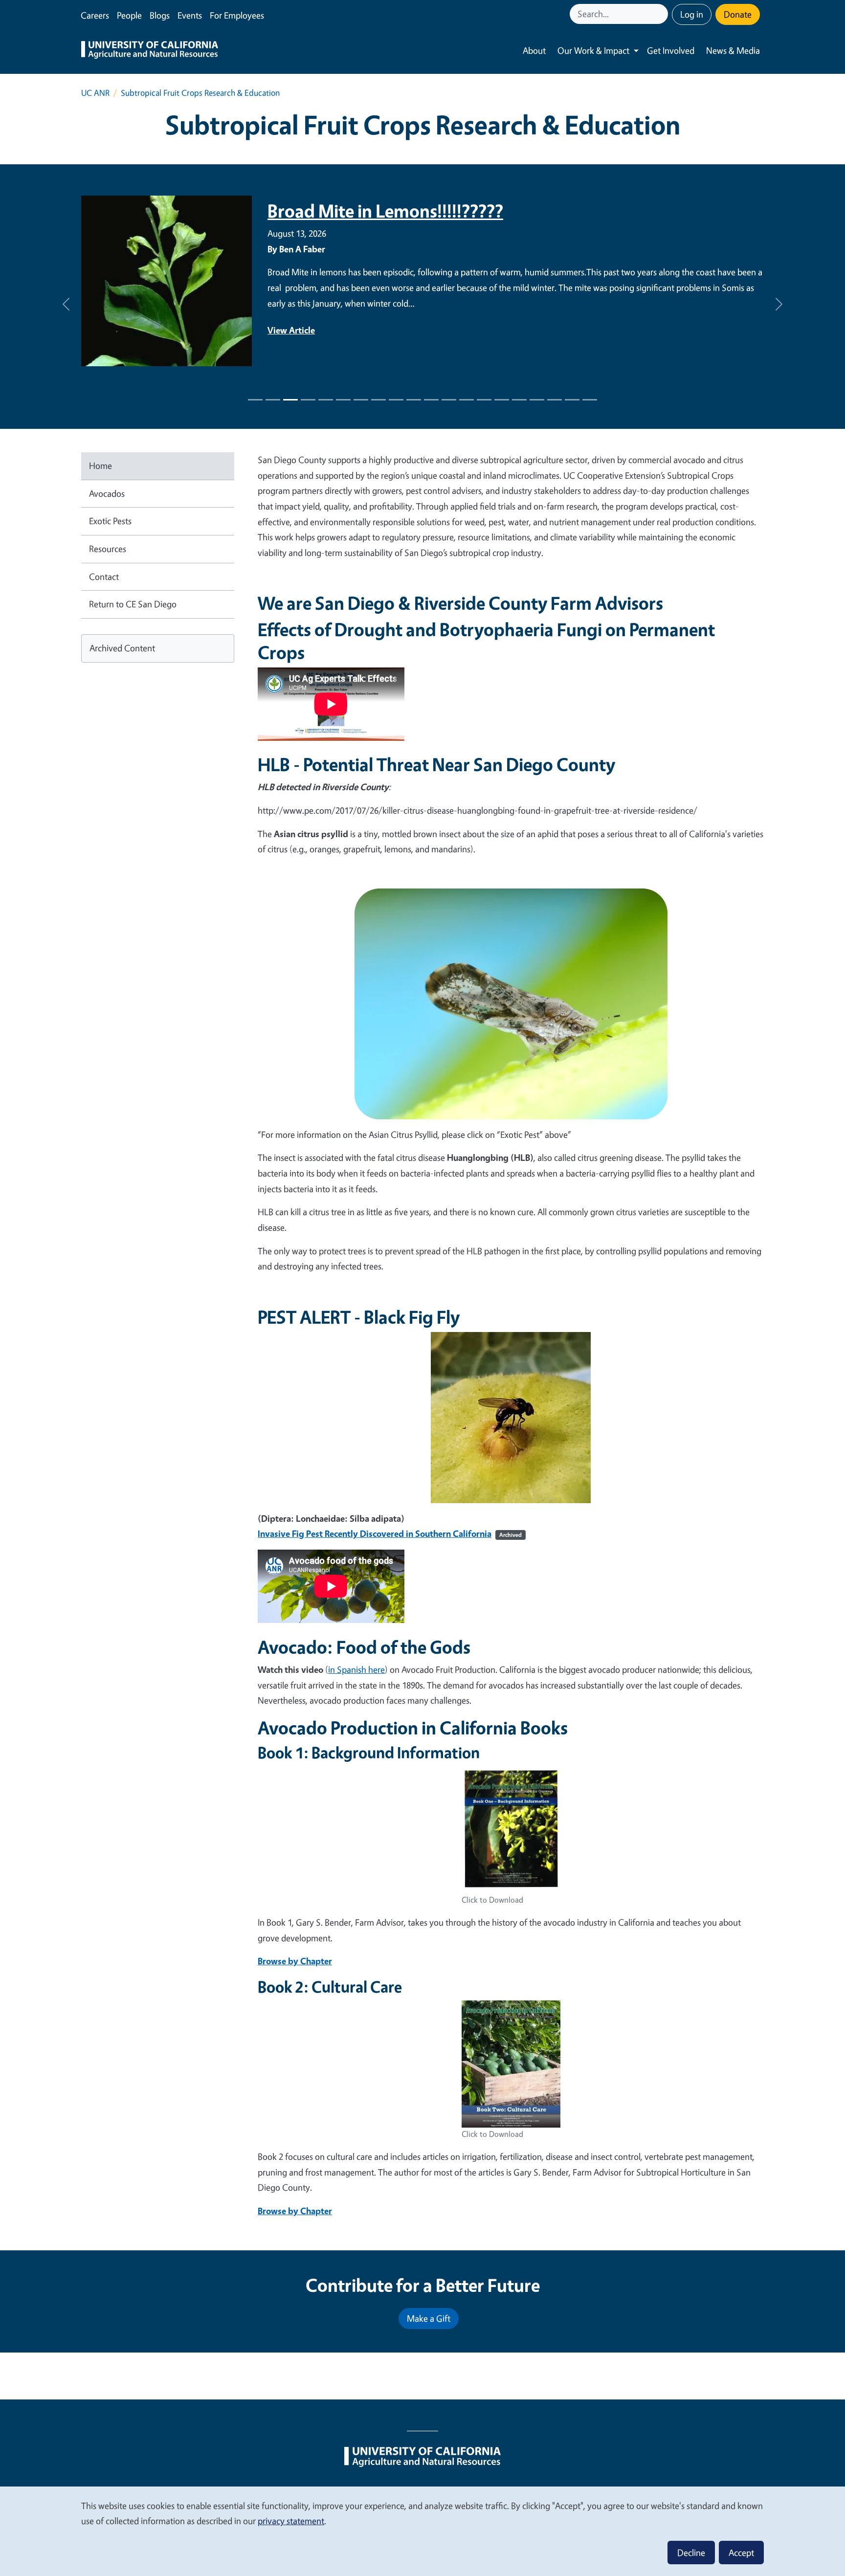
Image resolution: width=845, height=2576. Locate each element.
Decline (691, 2553)
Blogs (160, 15)
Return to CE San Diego (133, 604)
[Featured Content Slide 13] (484, 400)
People (129, 15)
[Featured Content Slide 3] (308, 400)
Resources (108, 549)
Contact (104, 577)
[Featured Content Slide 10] (431, 400)
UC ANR (95, 93)
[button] (66, 304)
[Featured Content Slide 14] (502, 400)
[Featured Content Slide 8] (396, 400)
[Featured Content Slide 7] (378, 400)
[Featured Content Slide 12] (467, 400)
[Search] (662, 14)
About (534, 50)
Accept (741, 2553)
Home (100, 466)
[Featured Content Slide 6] (361, 400)
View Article (291, 299)
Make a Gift (429, 2318)
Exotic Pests (110, 521)
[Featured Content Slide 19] (590, 400)
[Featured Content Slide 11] (449, 400)
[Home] (150, 51)
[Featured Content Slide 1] (255, 400)
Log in (692, 14)
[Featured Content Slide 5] (343, 400)
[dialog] (422, 2531)
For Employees (237, 15)
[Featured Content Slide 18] (572, 400)
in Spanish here (356, 1669)
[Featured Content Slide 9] (414, 400)
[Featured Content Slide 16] (537, 400)
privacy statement (291, 2521)
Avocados (107, 493)
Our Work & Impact (593, 50)
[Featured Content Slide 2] (290, 400)
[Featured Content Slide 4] (326, 400)
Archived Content (122, 648)
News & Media (733, 50)
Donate (738, 14)
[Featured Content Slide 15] (519, 400)
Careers (95, 15)
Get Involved (671, 50)
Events (190, 15)
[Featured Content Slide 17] (555, 400)
